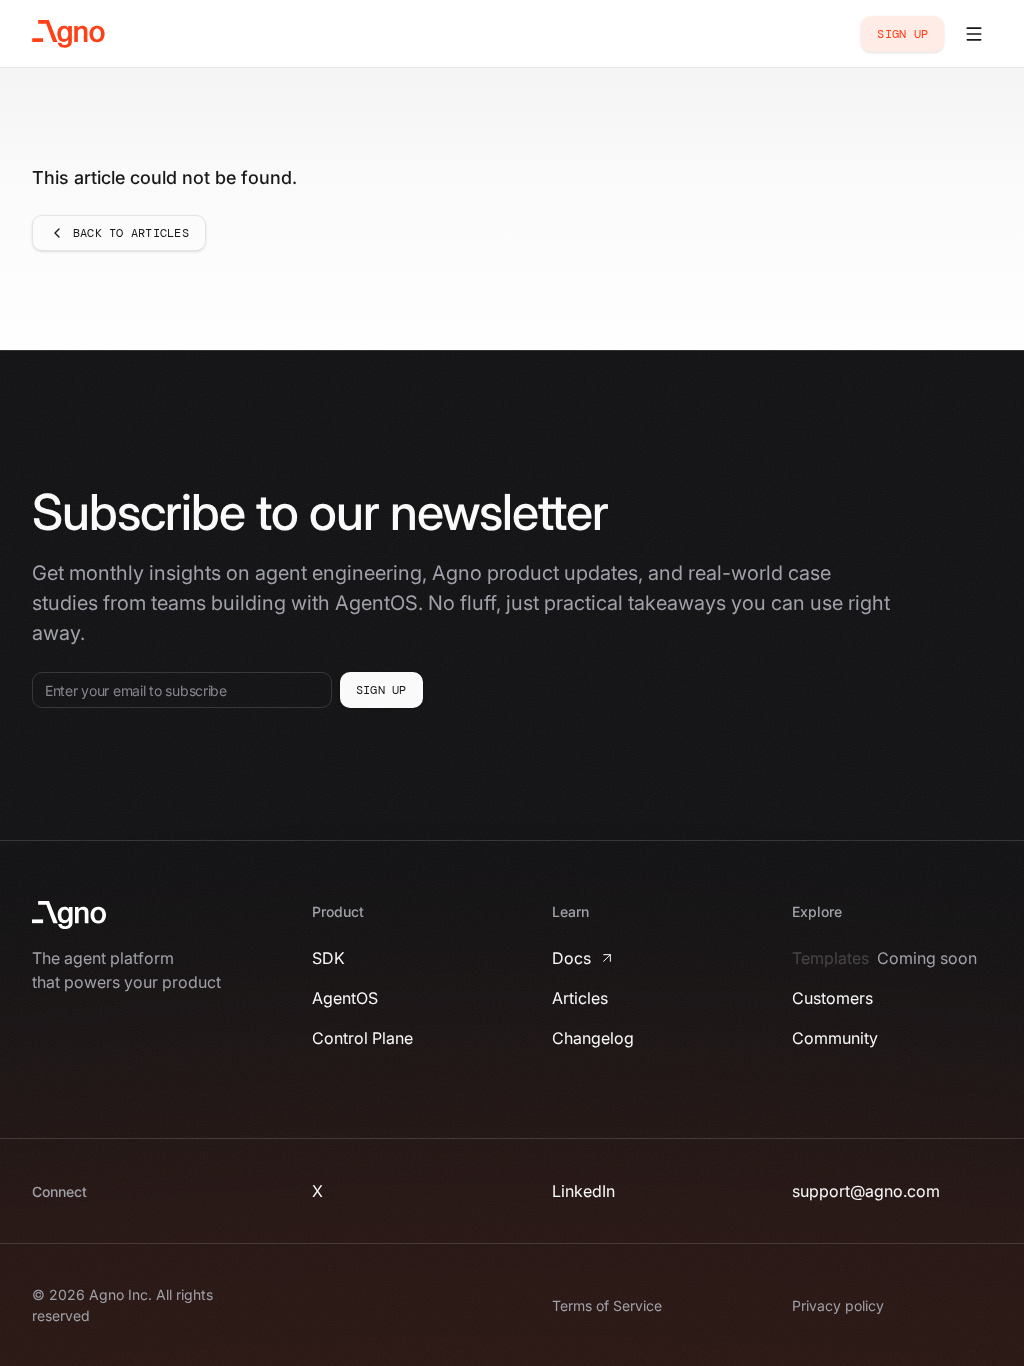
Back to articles (131, 233)
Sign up (381, 690)
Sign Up (902, 34)
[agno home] (68, 34)
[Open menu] (974, 34)
